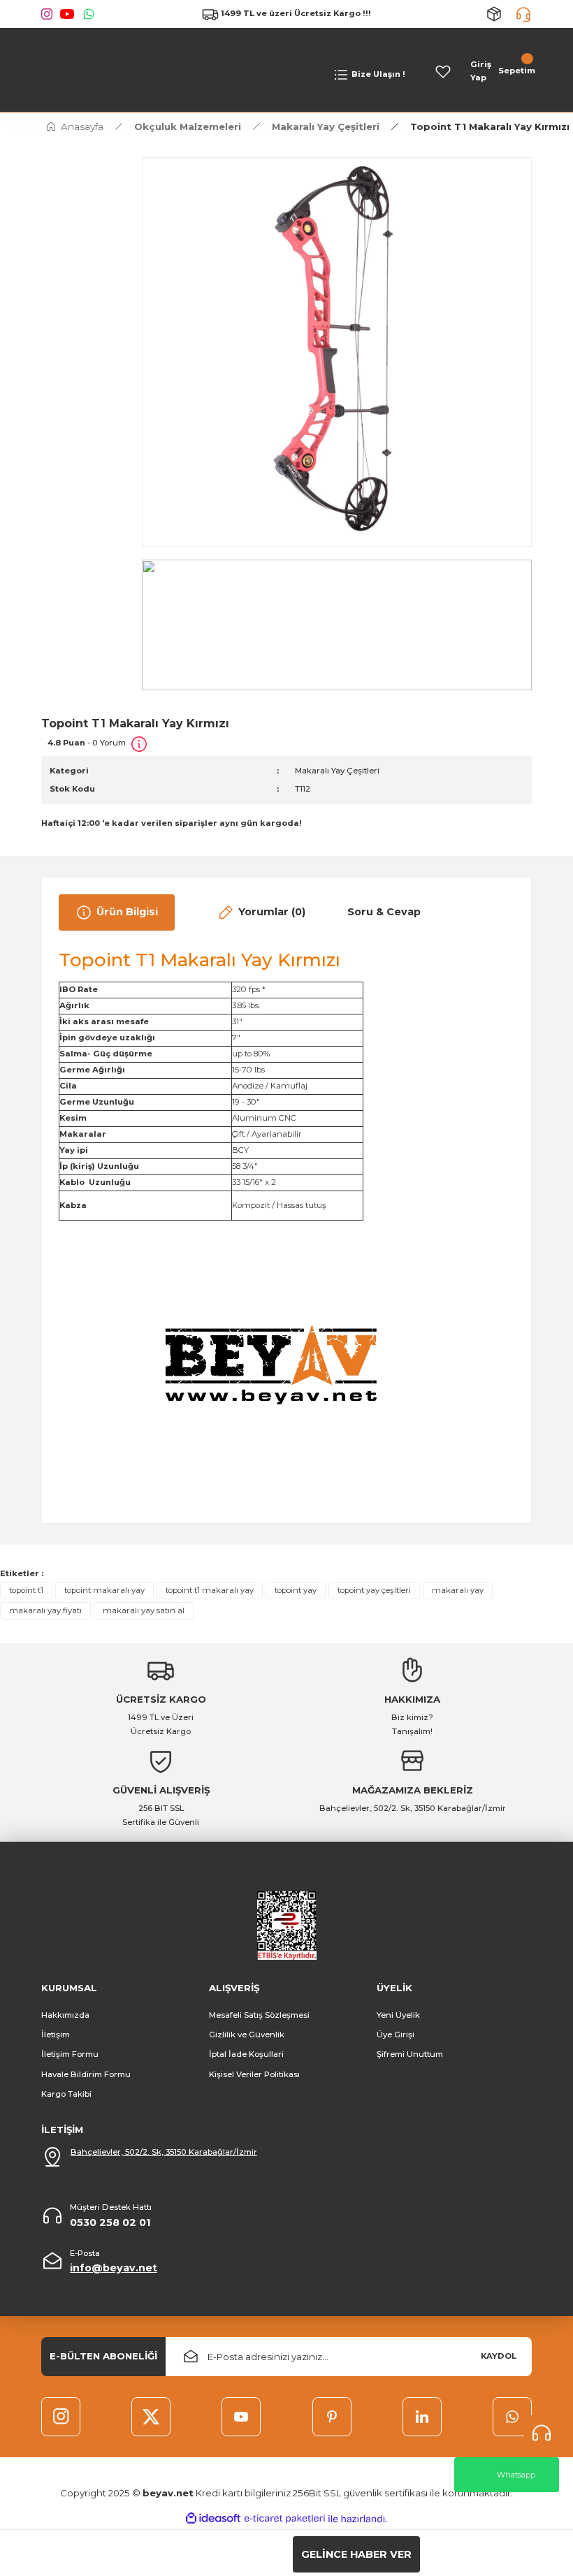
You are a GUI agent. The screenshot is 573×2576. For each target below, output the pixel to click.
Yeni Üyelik (398, 2015)
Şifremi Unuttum (410, 2054)
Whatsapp (516, 2475)
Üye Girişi (396, 2035)
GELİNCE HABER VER (356, 2554)
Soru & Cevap (384, 912)
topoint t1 (26, 1590)
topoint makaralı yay (104, 1590)
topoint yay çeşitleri (374, 1590)
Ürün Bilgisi (127, 912)
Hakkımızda (65, 2015)
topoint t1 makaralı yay (210, 1590)
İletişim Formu (70, 2054)
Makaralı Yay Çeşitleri (337, 771)
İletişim (56, 2035)
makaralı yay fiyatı (45, 1610)
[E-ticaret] (285, 2519)
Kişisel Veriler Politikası (254, 2074)
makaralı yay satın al (144, 1610)
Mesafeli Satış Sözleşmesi (259, 2015)
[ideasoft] (213, 2519)
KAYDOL (499, 2356)
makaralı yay (458, 1590)
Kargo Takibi (66, 2094)
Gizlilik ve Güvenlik (247, 2035)
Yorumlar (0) (272, 912)
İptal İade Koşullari (246, 2054)
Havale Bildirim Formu (86, 2074)
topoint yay (296, 1590)
